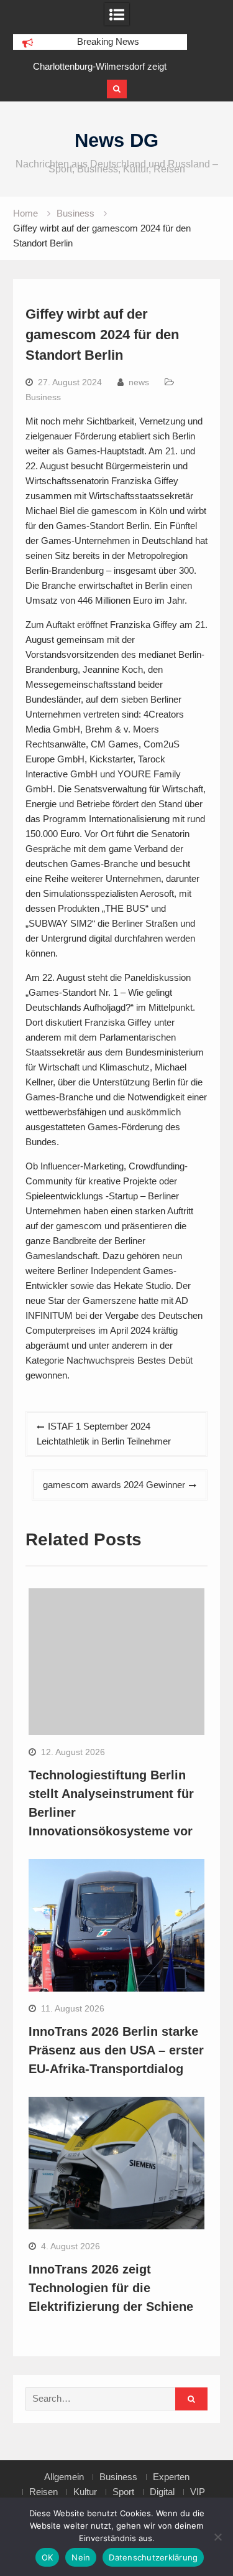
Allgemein (64, 2477)
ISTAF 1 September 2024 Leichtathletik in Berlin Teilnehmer (104, 1434)
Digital (162, 2492)
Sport (123, 2492)
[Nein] (217, 2537)
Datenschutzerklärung (153, 2557)
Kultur (85, 2492)
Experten (171, 2477)
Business (43, 397)
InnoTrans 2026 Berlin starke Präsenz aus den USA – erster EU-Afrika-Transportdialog (116, 2050)
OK (48, 2557)
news (139, 382)
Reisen (43, 2492)
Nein (81, 2557)
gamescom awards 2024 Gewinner (114, 1485)
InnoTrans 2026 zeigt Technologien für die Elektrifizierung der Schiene (111, 2288)
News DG (116, 140)
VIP (198, 2492)
